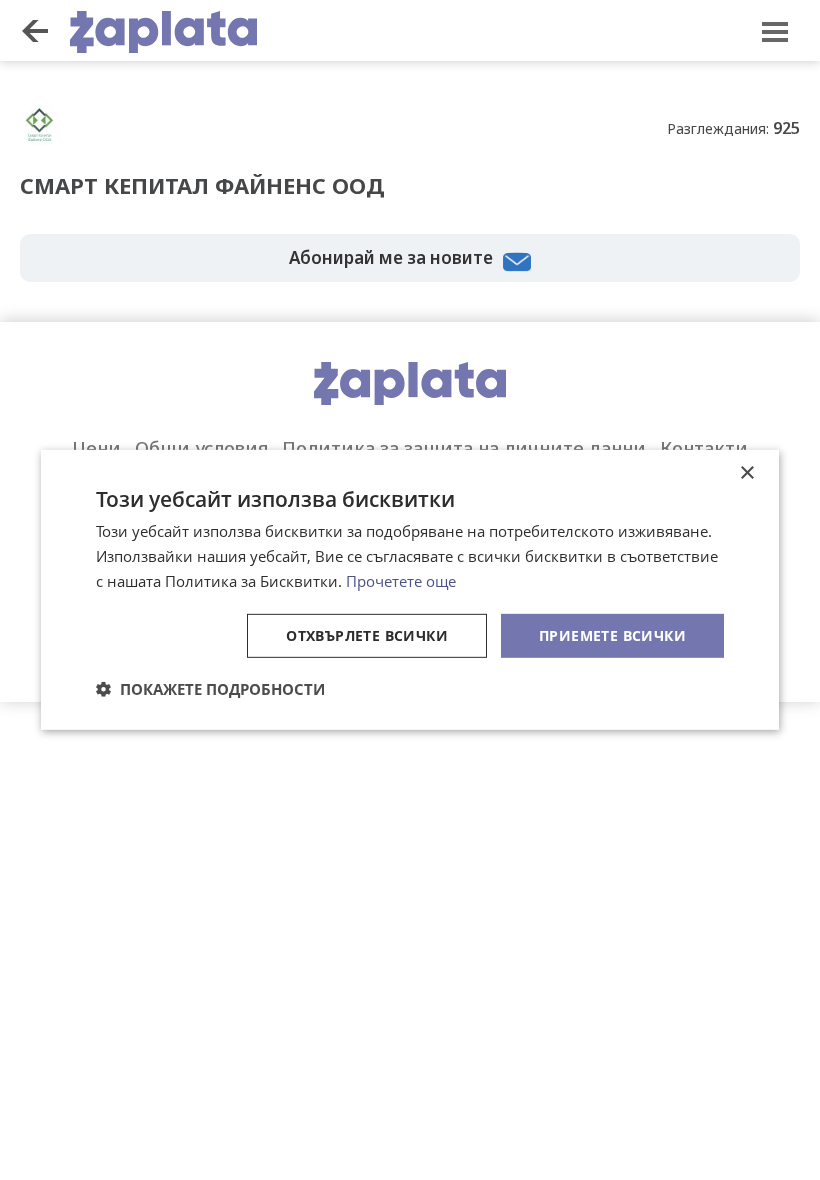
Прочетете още (401, 581)
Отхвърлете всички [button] (367, 634)
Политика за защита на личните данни (464, 448)
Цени (96, 448)
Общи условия (201, 448)
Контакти (704, 448)
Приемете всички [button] (612, 634)
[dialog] (410, 590)
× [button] (746, 473)
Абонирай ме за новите (391, 257)
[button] (210, 689)
